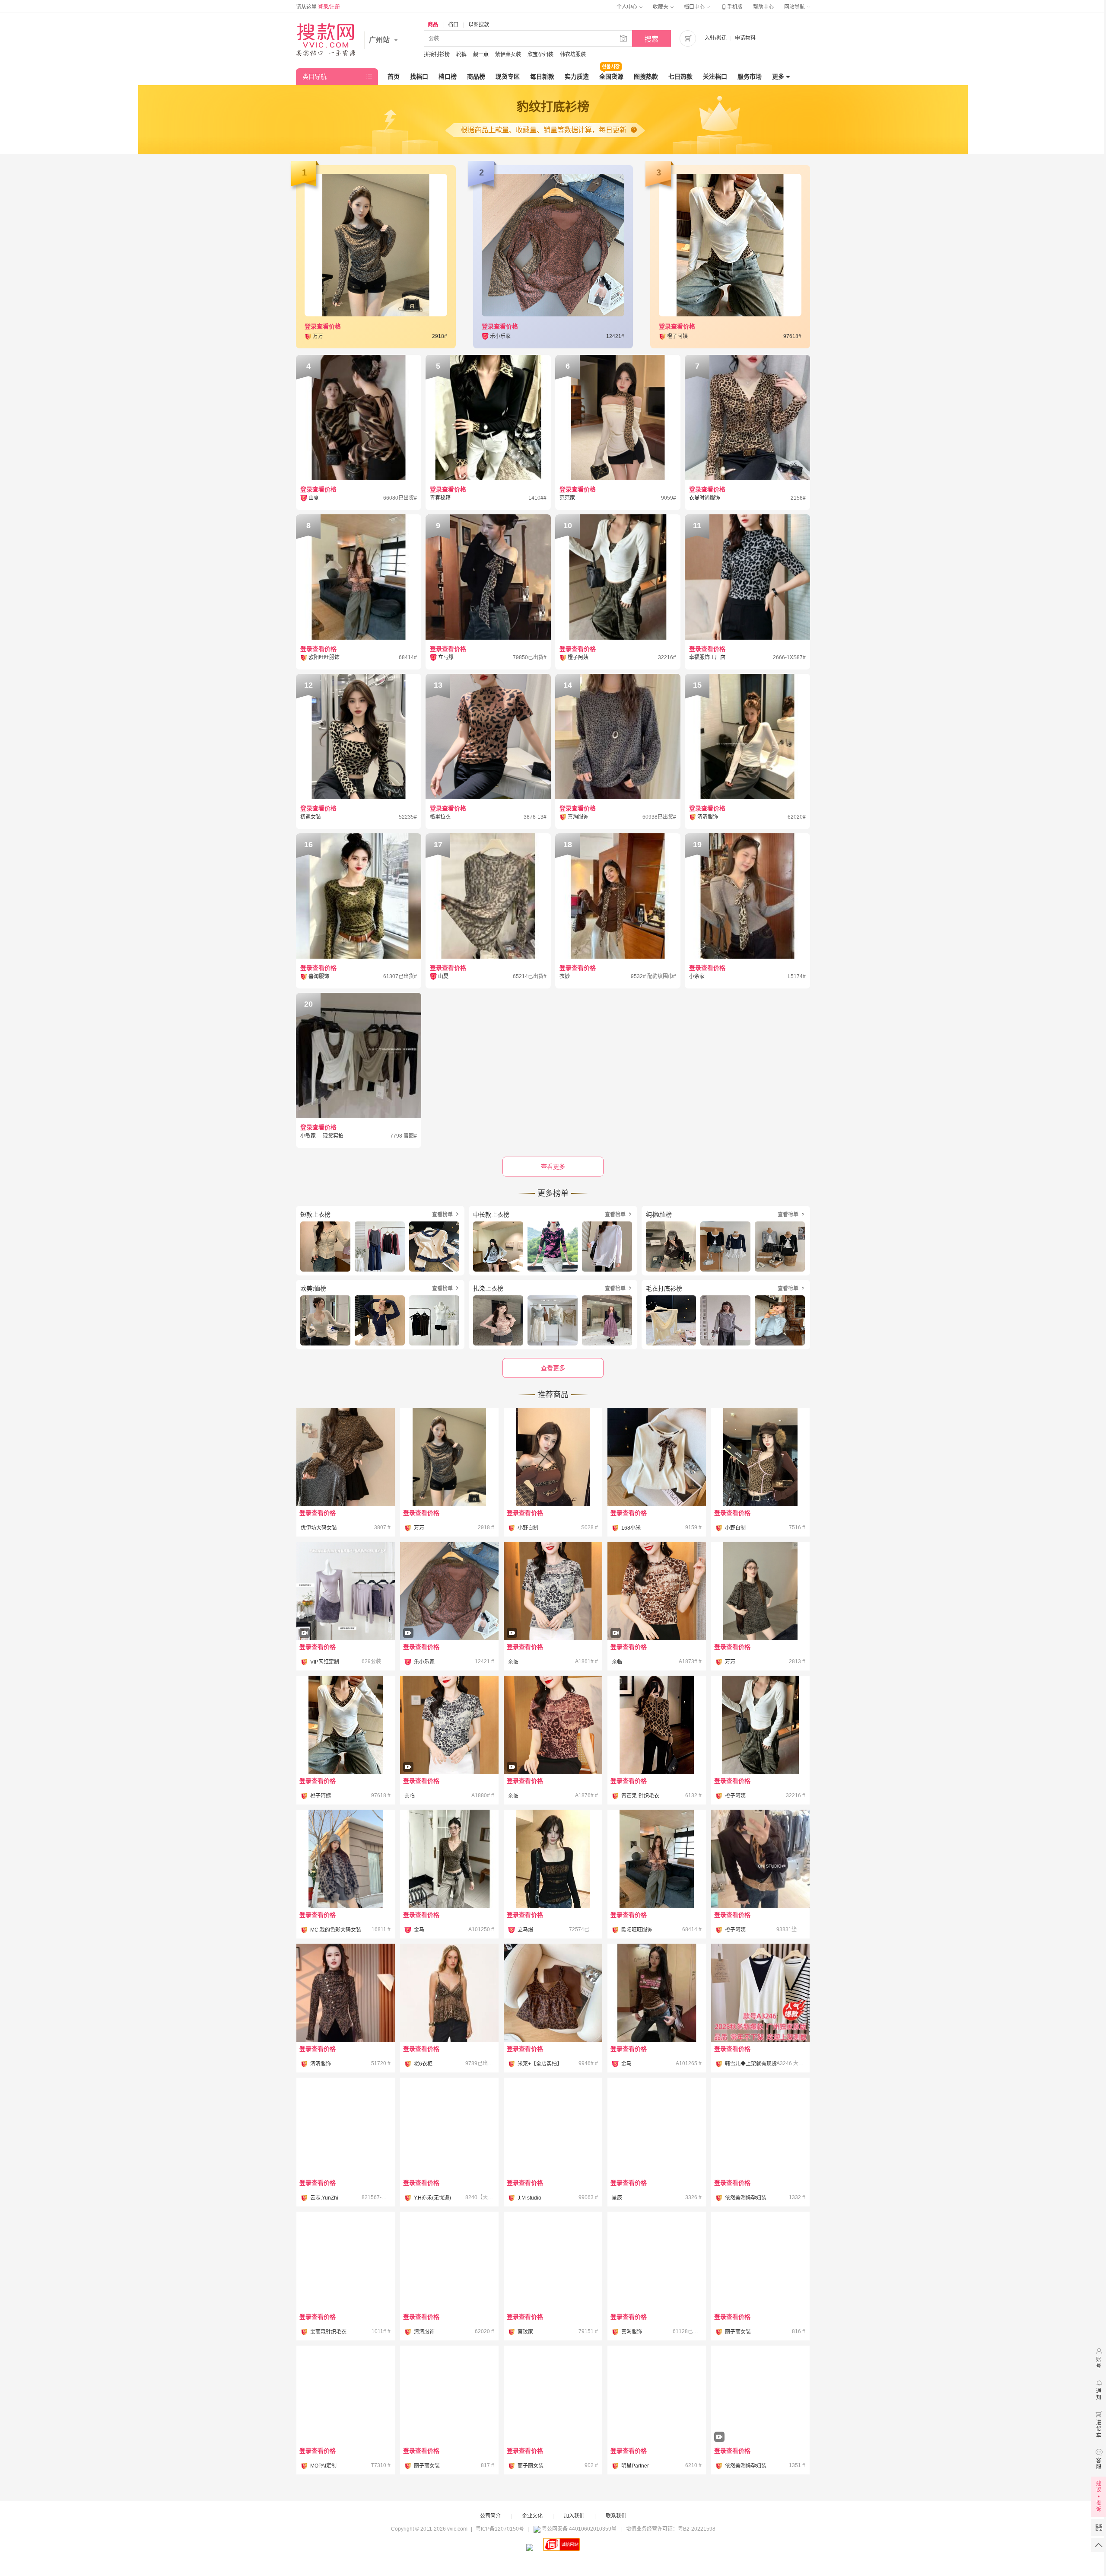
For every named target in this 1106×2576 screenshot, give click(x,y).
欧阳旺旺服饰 (637, 1930)
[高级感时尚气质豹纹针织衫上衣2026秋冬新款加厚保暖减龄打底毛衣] (657, 1725)
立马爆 (525, 1930)
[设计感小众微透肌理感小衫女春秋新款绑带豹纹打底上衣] (657, 1859)
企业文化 (532, 2516)
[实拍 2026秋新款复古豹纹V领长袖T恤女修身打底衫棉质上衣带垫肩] (449, 1615)
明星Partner (635, 2466)
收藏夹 (661, 7)
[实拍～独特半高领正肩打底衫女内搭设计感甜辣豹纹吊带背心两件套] (553, 1993)
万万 (419, 1528)
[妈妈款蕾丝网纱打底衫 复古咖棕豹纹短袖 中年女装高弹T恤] (657, 1615)
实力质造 (577, 77)
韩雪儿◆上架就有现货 (751, 2064)
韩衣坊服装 (573, 54)
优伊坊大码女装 (319, 1528)
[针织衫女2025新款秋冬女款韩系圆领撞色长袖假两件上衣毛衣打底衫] (760, 1993)
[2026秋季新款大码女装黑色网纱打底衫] (760, 2261)
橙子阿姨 (321, 1796)
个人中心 (628, 7)
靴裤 (461, 54)
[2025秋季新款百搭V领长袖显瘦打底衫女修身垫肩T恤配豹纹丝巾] (760, 1859)
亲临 (513, 1662)
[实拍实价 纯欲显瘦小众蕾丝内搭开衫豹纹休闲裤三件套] (657, 2395)
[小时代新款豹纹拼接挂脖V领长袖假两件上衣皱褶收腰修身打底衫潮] (449, 2261)
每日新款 (542, 77)
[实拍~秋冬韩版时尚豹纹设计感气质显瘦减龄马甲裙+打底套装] (760, 2419)
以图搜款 (479, 25)
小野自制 (528, 1528)
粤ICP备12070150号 (500, 2529)
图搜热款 (646, 77)
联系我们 (616, 2516)
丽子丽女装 (738, 2332)
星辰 (617, 2198)
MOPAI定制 (323, 2466)
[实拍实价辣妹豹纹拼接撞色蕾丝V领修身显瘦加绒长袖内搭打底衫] (760, 1457)
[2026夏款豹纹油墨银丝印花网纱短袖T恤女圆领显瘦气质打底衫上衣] (553, 1615)
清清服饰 (321, 2064)
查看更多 (553, 1368)
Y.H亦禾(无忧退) (432, 2198)
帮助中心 (763, 7)
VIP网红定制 (325, 1662)
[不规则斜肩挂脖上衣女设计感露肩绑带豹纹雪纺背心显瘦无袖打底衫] (657, 2127)
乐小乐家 (424, 1662)
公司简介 (490, 2516)
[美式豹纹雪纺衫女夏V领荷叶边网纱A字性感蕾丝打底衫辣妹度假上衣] (449, 1993)
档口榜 (448, 77)
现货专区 (508, 77)
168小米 (631, 1528)
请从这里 (318, 7)
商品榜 (476, 77)
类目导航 (315, 77)
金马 (419, 1930)
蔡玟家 (525, 2332)
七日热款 (680, 77)
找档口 (419, 77)
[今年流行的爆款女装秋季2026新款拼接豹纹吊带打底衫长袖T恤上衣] (346, 1725)
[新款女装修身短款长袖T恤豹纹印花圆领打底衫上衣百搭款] (657, 1993)
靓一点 (481, 54)
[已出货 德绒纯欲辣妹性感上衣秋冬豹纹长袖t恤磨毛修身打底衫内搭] (346, 2127)
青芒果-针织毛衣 (640, 1796)
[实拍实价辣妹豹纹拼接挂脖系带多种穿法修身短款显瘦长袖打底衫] (553, 1457)
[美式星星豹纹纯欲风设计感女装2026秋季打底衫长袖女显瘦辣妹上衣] (553, 2261)
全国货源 (611, 77)
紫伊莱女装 (508, 54)
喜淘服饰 (632, 2332)
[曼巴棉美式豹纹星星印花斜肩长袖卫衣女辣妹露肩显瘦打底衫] (346, 2395)
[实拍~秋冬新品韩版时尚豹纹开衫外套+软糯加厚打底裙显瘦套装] (760, 2127)
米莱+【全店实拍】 (540, 2064)
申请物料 (745, 38)
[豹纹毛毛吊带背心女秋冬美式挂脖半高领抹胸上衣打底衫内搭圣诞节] (449, 2127)
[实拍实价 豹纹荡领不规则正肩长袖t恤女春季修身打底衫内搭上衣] (449, 1457)
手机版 (731, 7)
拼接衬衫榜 (437, 54)
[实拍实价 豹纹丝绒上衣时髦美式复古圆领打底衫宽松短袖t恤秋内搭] (760, 1591)
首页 (394, 77)
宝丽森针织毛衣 (328, 2332)
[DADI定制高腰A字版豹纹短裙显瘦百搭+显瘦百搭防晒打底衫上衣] (346, 1615)
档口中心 (695, 7)
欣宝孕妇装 (540, 54)
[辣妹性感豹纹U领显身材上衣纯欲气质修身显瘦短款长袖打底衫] (657, 2261)
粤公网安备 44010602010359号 (579, 2529)
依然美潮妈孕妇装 (746, 2198)
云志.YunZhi (324, 2198)
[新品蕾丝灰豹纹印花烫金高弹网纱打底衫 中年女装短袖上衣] (449, 1749)
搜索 (652, 39)
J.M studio (529, 2198)
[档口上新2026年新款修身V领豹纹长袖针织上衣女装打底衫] (449, 1859)
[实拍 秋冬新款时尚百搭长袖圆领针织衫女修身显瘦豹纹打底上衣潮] (553, 2127)
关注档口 (715, 77)
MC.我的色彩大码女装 (336, 1930)
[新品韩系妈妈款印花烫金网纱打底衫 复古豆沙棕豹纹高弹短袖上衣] (553, 1749)
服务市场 (750, 77)
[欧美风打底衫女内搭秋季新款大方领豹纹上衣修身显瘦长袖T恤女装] (553, 1859)
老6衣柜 (423, 2064)
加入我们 (574, 2516)
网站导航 (795, 7)
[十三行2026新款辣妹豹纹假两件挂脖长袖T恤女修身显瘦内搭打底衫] (760, 1725)
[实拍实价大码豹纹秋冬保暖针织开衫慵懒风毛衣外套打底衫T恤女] (346, 1859)
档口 (453, 25)
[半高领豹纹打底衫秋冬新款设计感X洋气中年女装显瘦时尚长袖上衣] (346, 1993)
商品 (433, 25)
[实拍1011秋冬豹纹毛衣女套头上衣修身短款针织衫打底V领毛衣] (346, 2261)
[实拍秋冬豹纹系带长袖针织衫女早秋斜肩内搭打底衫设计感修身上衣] (657, 1457)
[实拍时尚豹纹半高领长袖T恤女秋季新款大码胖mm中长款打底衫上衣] (346, 1457)
